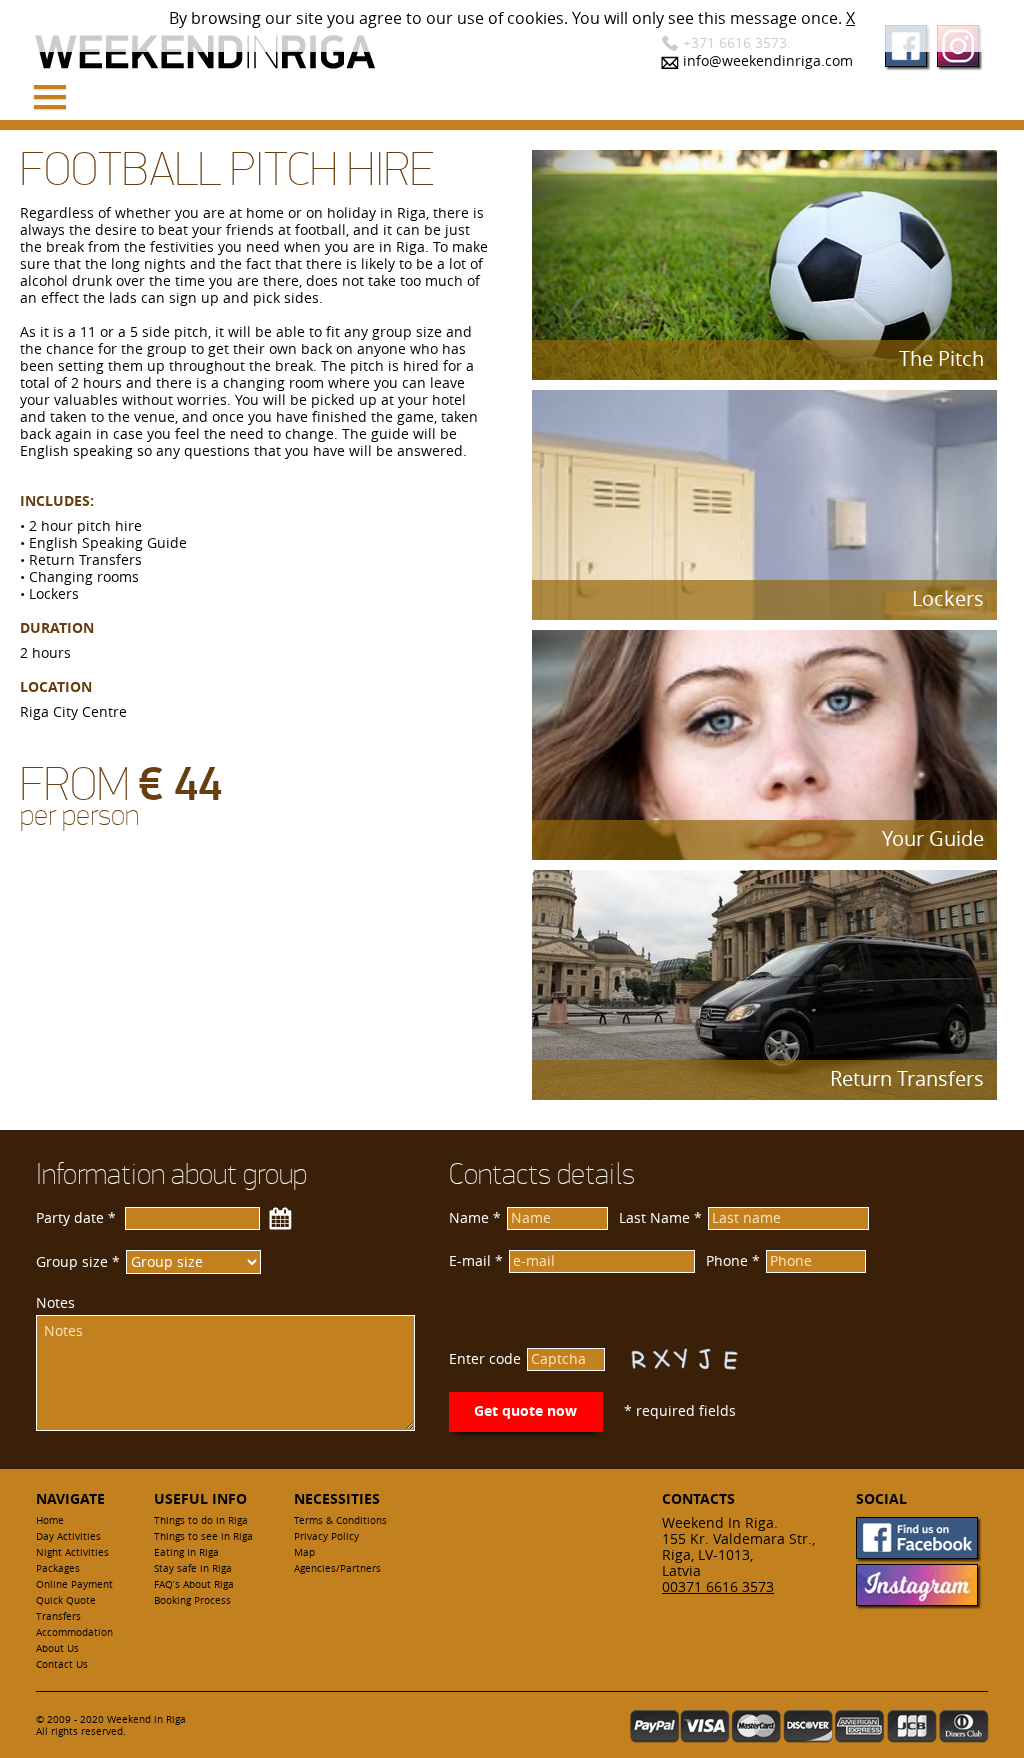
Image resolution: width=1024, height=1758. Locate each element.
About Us (57, 1648)
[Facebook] (917, 1553)
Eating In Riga (186, 1552)
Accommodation (74, 1632)
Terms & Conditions (340, 1520)
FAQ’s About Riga (194, 1584)
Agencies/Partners (337, 1568)
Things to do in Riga (201, 1520)
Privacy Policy (326, 1536)
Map (304, 1552)
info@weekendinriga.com (768, 60)
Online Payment (74, 1584)
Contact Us (62, 1664)
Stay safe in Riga (193, 1568)
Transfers (58, 1616)
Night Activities (72, 1552)
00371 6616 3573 (718, 1586)
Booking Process (192, 1600)
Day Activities (68, 1536)
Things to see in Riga (203, 1536)
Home (50, 1520)
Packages (58, 1568)
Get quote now (525, 1410)
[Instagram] (917, 1600)
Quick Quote (66, 1600)
